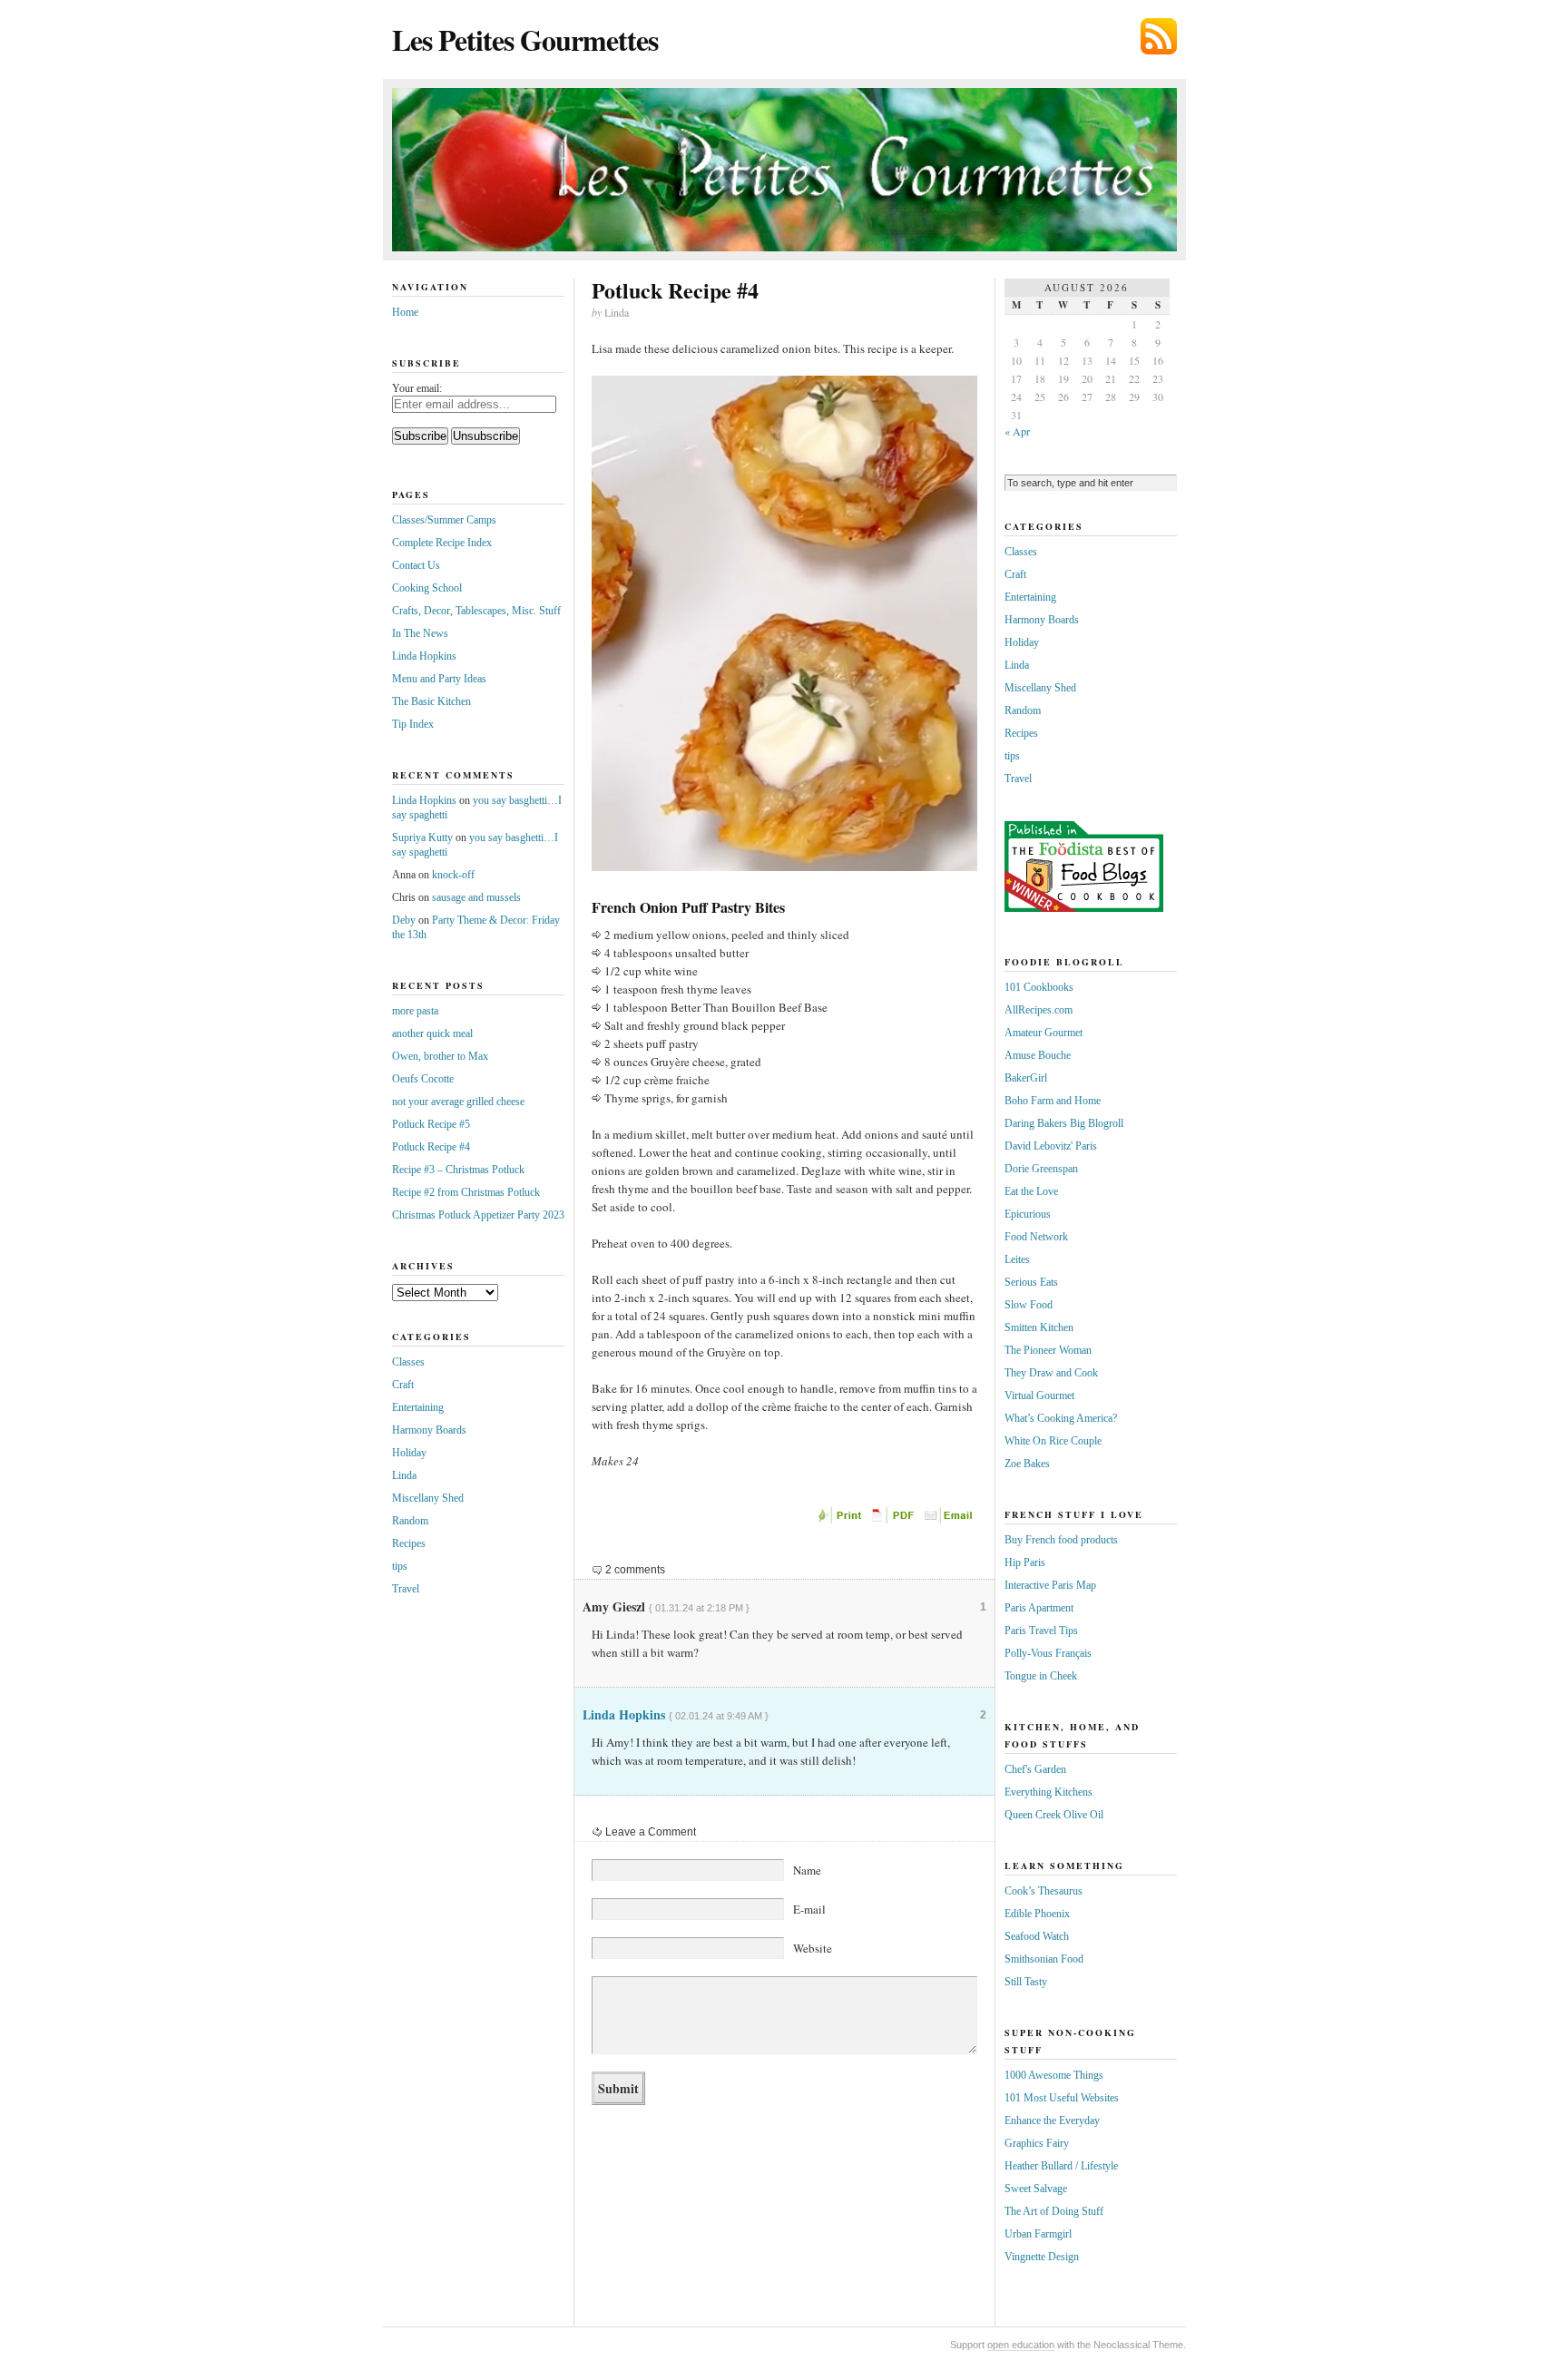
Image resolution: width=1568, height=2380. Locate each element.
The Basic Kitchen (431, 701)
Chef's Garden (1035, 1769)
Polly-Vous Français (1048, 1653)
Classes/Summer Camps (444, 520)
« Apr (1017, 431)
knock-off (453, 875)
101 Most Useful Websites (1062, 2098)
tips (400, 1566)
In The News (420, 633)
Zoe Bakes (1027, 1464)
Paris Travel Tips (1041, 1631)
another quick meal (432, 1033)
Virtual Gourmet (1039, 1396)
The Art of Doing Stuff (1054, 2211)
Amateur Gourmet (1044, 1033)
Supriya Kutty (422, 837)
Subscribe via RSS (1159, 36)
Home (405, 312)
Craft (403, 1385)
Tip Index (413, 724)
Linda (404, 1475)
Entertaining (418, 1407)
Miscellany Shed (428, 1498)
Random (410, 1521)
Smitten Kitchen (1039, 1327)
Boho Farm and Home (1053, 1101)
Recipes (409, 1543)
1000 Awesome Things (1054, 2075)
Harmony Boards (429, 1430)
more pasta (415, 1011)
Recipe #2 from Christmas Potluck (466, 1192)
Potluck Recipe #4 (431, 1147)
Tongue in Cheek (1041, 1676)
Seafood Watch (1037, 1936)
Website (813, 1948)
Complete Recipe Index (442, 543)
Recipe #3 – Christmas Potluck (458, 1170)
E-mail (809, 1909)
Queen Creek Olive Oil (1054, 1815)
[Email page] (950, 1520)
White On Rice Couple (1053, 1441)
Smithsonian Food (1044, 1959)
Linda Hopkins (624, 1714)
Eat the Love (1031, 1191)
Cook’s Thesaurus (1044, 1891)
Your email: (417, 388)
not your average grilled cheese (458, 1102)
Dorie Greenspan (1041, 1169)
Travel (406, 1589)
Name (807, 1870)
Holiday (409, 1453)
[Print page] (841, 1520)
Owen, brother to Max (440, 1056)
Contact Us (416, 565)
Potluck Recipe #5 (431, 1124)
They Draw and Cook (1051, 1373)
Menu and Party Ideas (439, 679)
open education (1021, 2345)
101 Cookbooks (1039, 987)
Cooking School (427, 588)
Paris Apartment (1039, 1608)
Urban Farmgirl (1038, 2234)
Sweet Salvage (1036, 2189)
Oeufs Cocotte (423, 1079)
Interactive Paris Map (1050, 1585)
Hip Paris (1025, 1562)
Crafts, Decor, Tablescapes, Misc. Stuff (476, 611)
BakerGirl (1026, 1078)
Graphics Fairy (1037, 2143)
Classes (408, 1362)
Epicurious (1028, 1214)
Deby (404, 920)
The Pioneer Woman (1048, 1350)
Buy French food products (1061, 1540)
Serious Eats (1031, 1282)
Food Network (1036, 1237)
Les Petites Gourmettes (525, 39)
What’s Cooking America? (1061, 1418)
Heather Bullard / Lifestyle (1061, 2166)
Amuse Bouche (1038, 1055)
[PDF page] (896, 1520)
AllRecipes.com (1039, 1010)
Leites (1017, 1259)
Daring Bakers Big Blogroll (1064, 1123)
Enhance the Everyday (1052, 2120)
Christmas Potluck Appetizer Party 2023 (478, 1215)
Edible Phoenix (1037, 1914)
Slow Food (1029, 1305)
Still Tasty (1026, 1982)
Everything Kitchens (1049, 1792)
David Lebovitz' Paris (1051, 1146)
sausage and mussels (476, 897)
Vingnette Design (1042, 2257)
